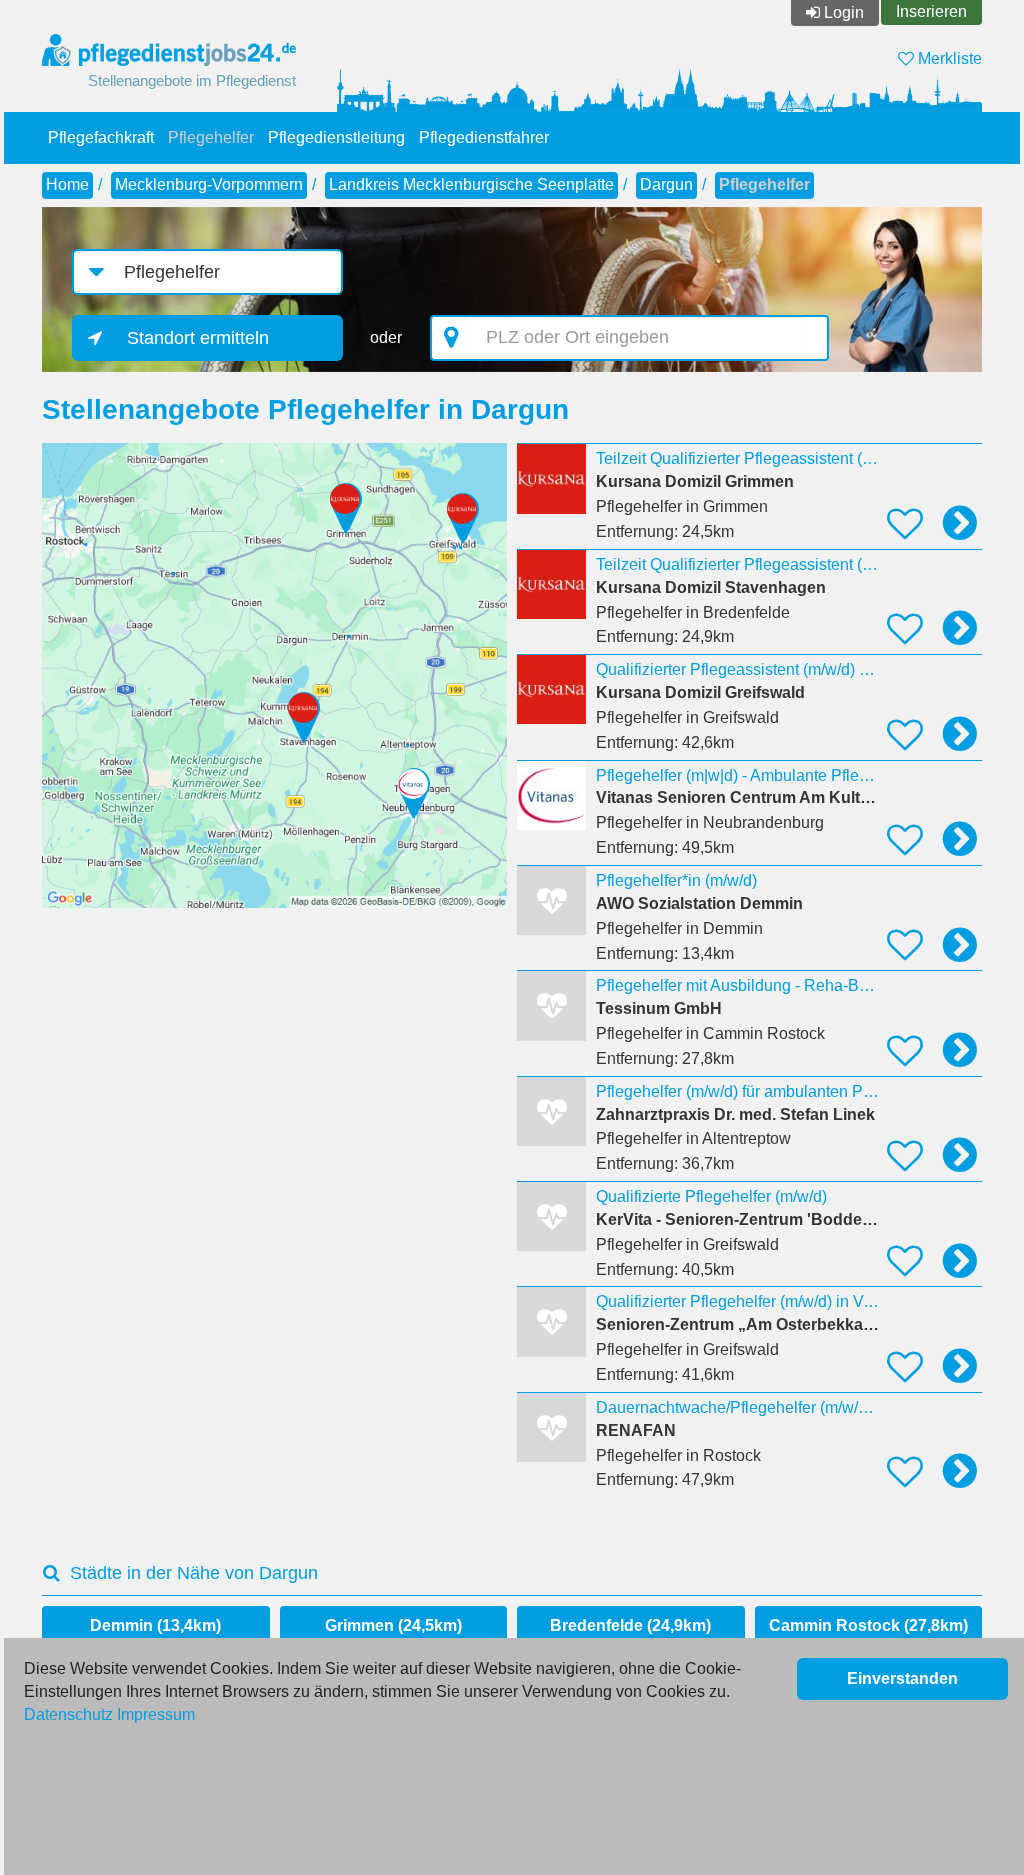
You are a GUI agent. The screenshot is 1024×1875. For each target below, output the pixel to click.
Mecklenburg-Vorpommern (209, 184)
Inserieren (931, 11)
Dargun (666, 184)
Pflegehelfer (211, 137)
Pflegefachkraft (101, 137)
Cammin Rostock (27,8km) (868, 1625)
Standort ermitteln (198, 338)
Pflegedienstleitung (336, 137)
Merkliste (948, 58)
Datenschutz (68, 1714)
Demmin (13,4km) (155, 1625)
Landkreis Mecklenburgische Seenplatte (471, 184)
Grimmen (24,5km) (393, 1625)
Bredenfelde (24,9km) (630, 1625)
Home (67, 184)
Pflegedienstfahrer (484, 137)
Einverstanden (902, 1678)
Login (844, 12)
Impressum (156, 1714)
